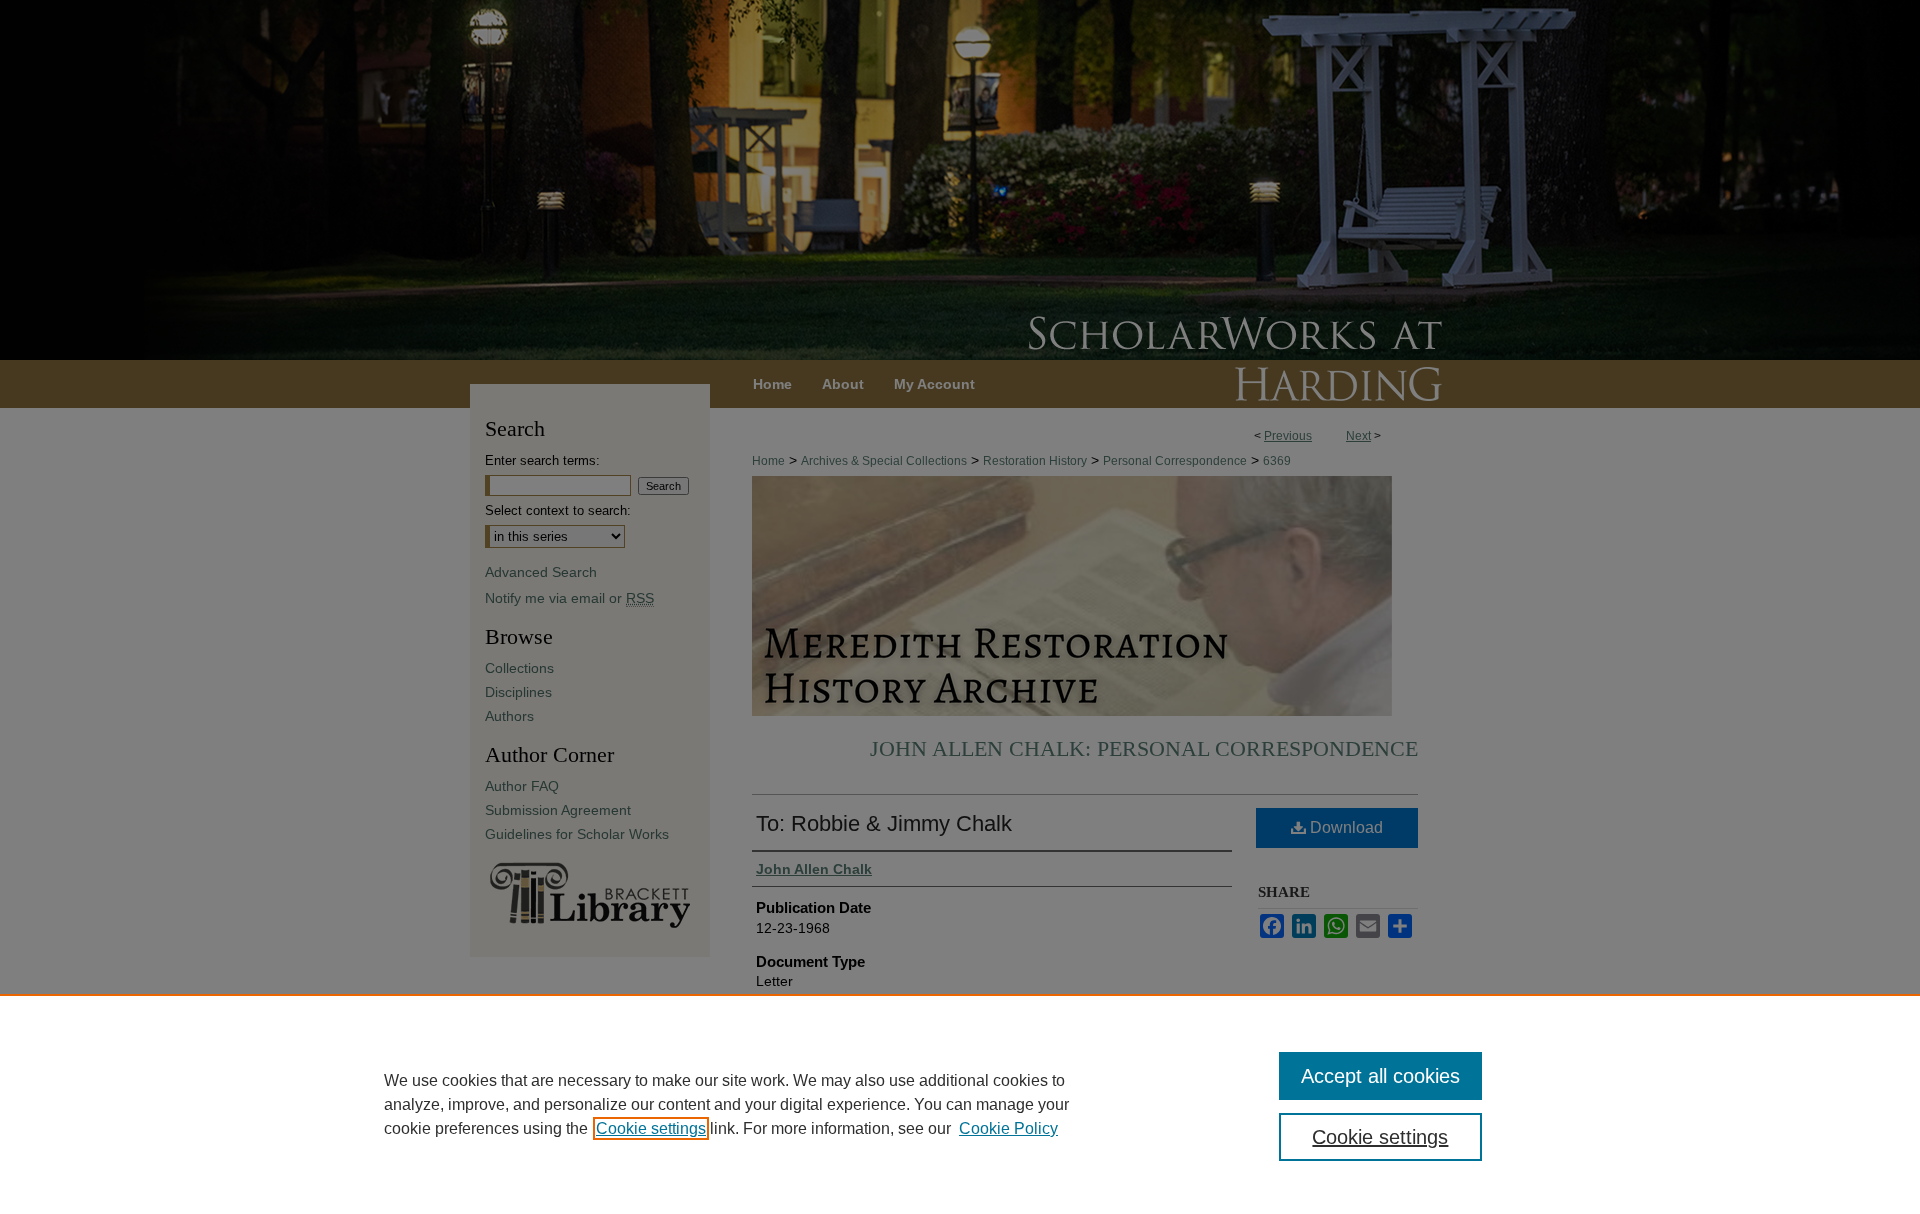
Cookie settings (651, 1128)
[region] (960, 1104)
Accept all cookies (1380, 1076)
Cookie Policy (1008, 1128)
